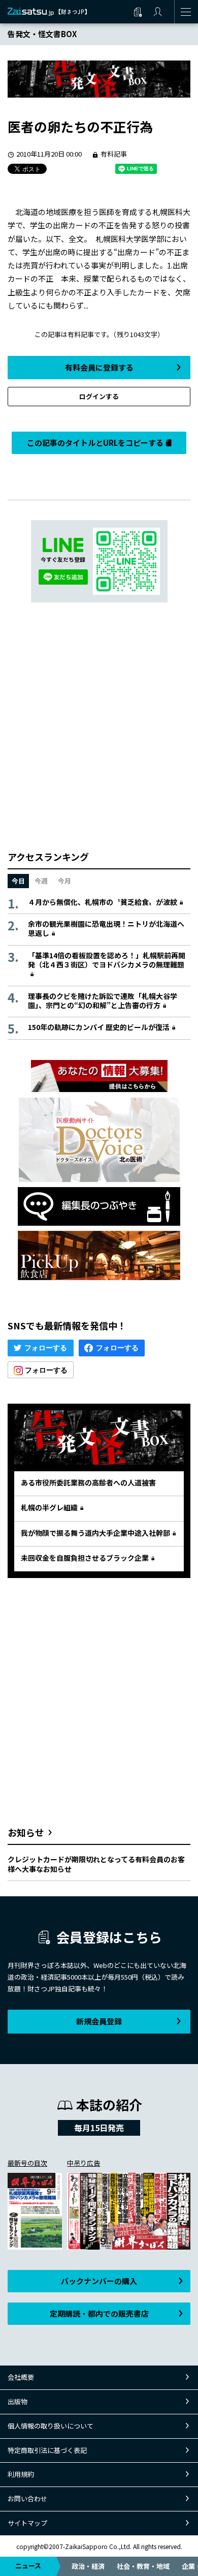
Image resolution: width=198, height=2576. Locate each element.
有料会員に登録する (99, 367)
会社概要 (21, 2377)
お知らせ (26, 1832)
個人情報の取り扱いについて (51, 2426)
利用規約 (21, 2474)
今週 (41, 881)
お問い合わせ (27, 2498)
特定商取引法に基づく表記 (47, 2450)
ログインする (99, 396)
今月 (64, 881)
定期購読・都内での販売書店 (99, 2313)
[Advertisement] (99, 726)
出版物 (18, 2401)
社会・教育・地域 (143, 2566)
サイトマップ (27, 2523)
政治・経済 (88, 2566)
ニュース (28, 2566)
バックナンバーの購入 (99, 2281)
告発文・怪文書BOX (42, 34)
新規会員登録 (99, 2021)
